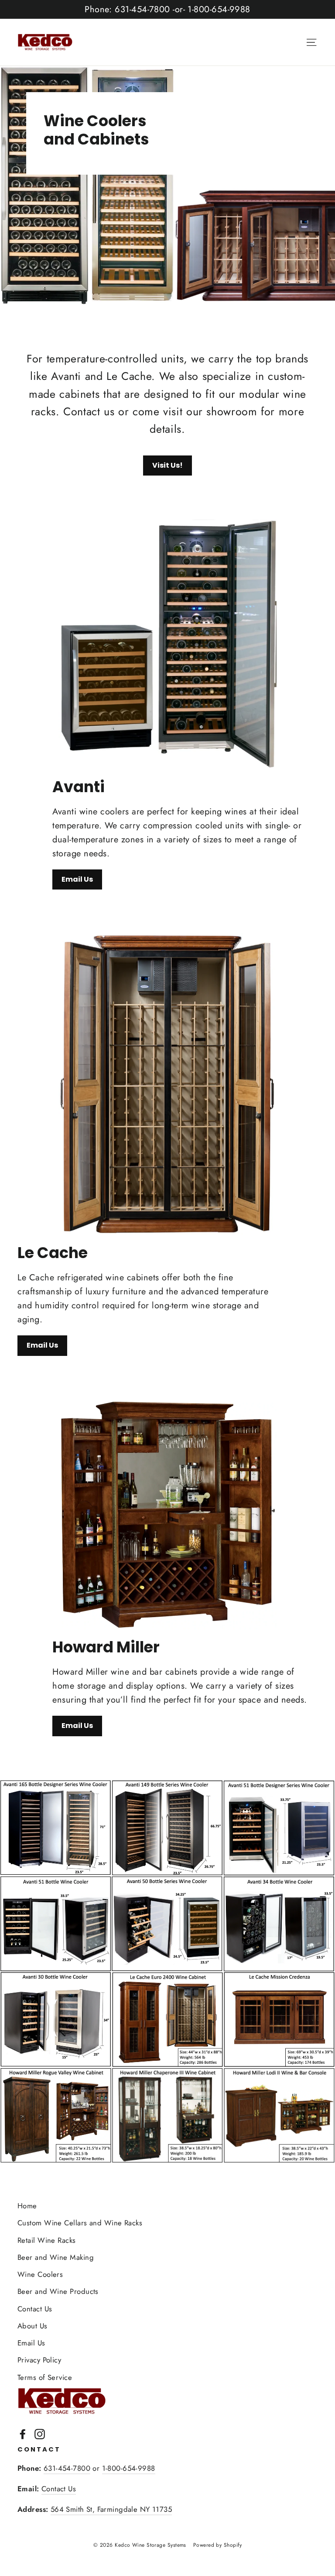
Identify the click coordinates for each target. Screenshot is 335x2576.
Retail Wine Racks (47, 2240)
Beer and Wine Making (56, 2257)
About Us (32, 2326)
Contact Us (35, 2309)
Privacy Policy (39, 2360)
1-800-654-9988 (129, 2468)
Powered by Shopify (217, 2545)
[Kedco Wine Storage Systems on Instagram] (40, 2433)
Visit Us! (167, 465)
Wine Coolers (40, 2274)
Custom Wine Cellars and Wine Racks (80, 2223)
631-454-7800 (67, 2468)
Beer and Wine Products (58, 2291)
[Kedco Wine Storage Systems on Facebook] (23, 2433)
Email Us (77, 879)
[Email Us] (167, 644)
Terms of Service (45, 2377)
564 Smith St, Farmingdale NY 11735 (111, 2509)
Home (27, 2206)
